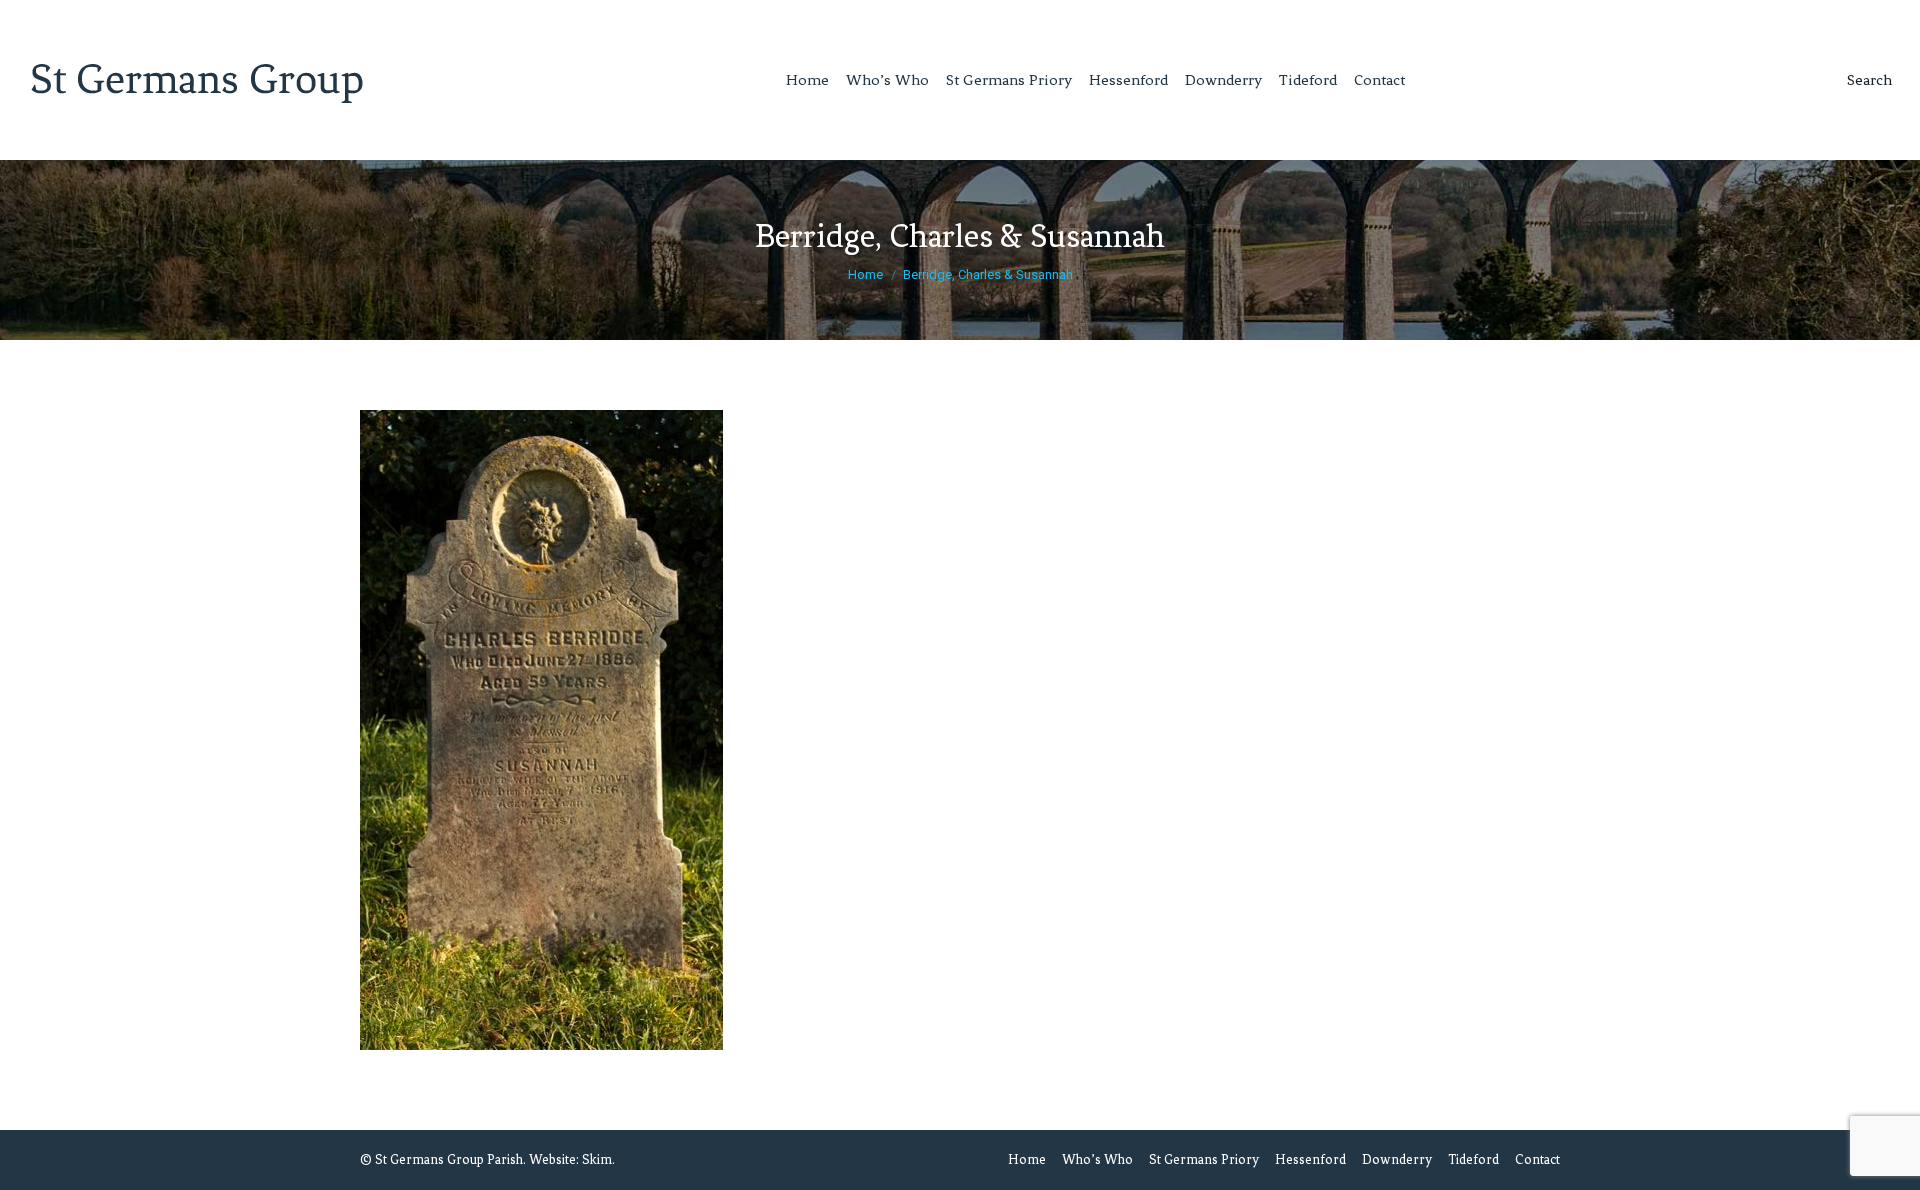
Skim (597, 1159)
